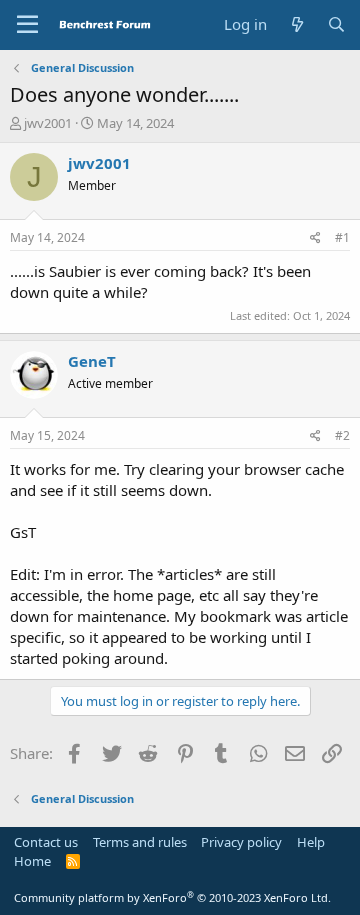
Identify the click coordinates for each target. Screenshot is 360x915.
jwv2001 (48, 123)
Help (311, 842)
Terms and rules (140, 842)
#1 (342, 237)
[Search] (336, 24)
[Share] (315, 238)
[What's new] (296, 24)
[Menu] (27, 25)
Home (32, 861)
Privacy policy (241, 842)
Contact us (46, 842)
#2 (342, 435)
